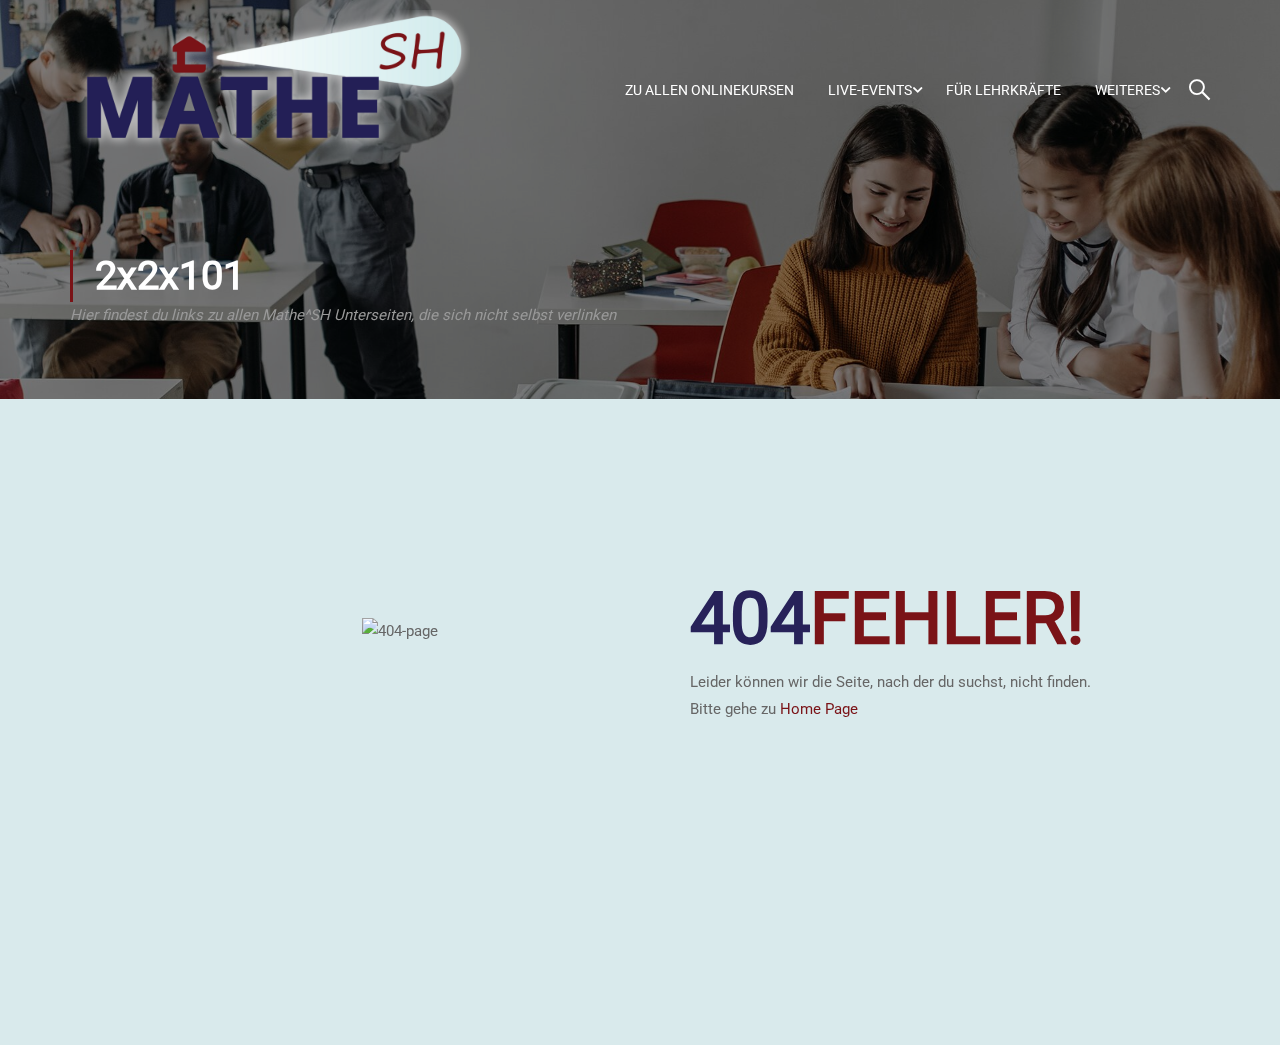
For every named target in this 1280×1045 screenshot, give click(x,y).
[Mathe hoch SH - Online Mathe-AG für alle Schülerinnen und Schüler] (270, 90)
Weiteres (1127, 90)
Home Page (819, 709)
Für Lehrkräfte (1003, 90)
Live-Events (870, 90)
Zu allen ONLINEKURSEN (709, 90)
